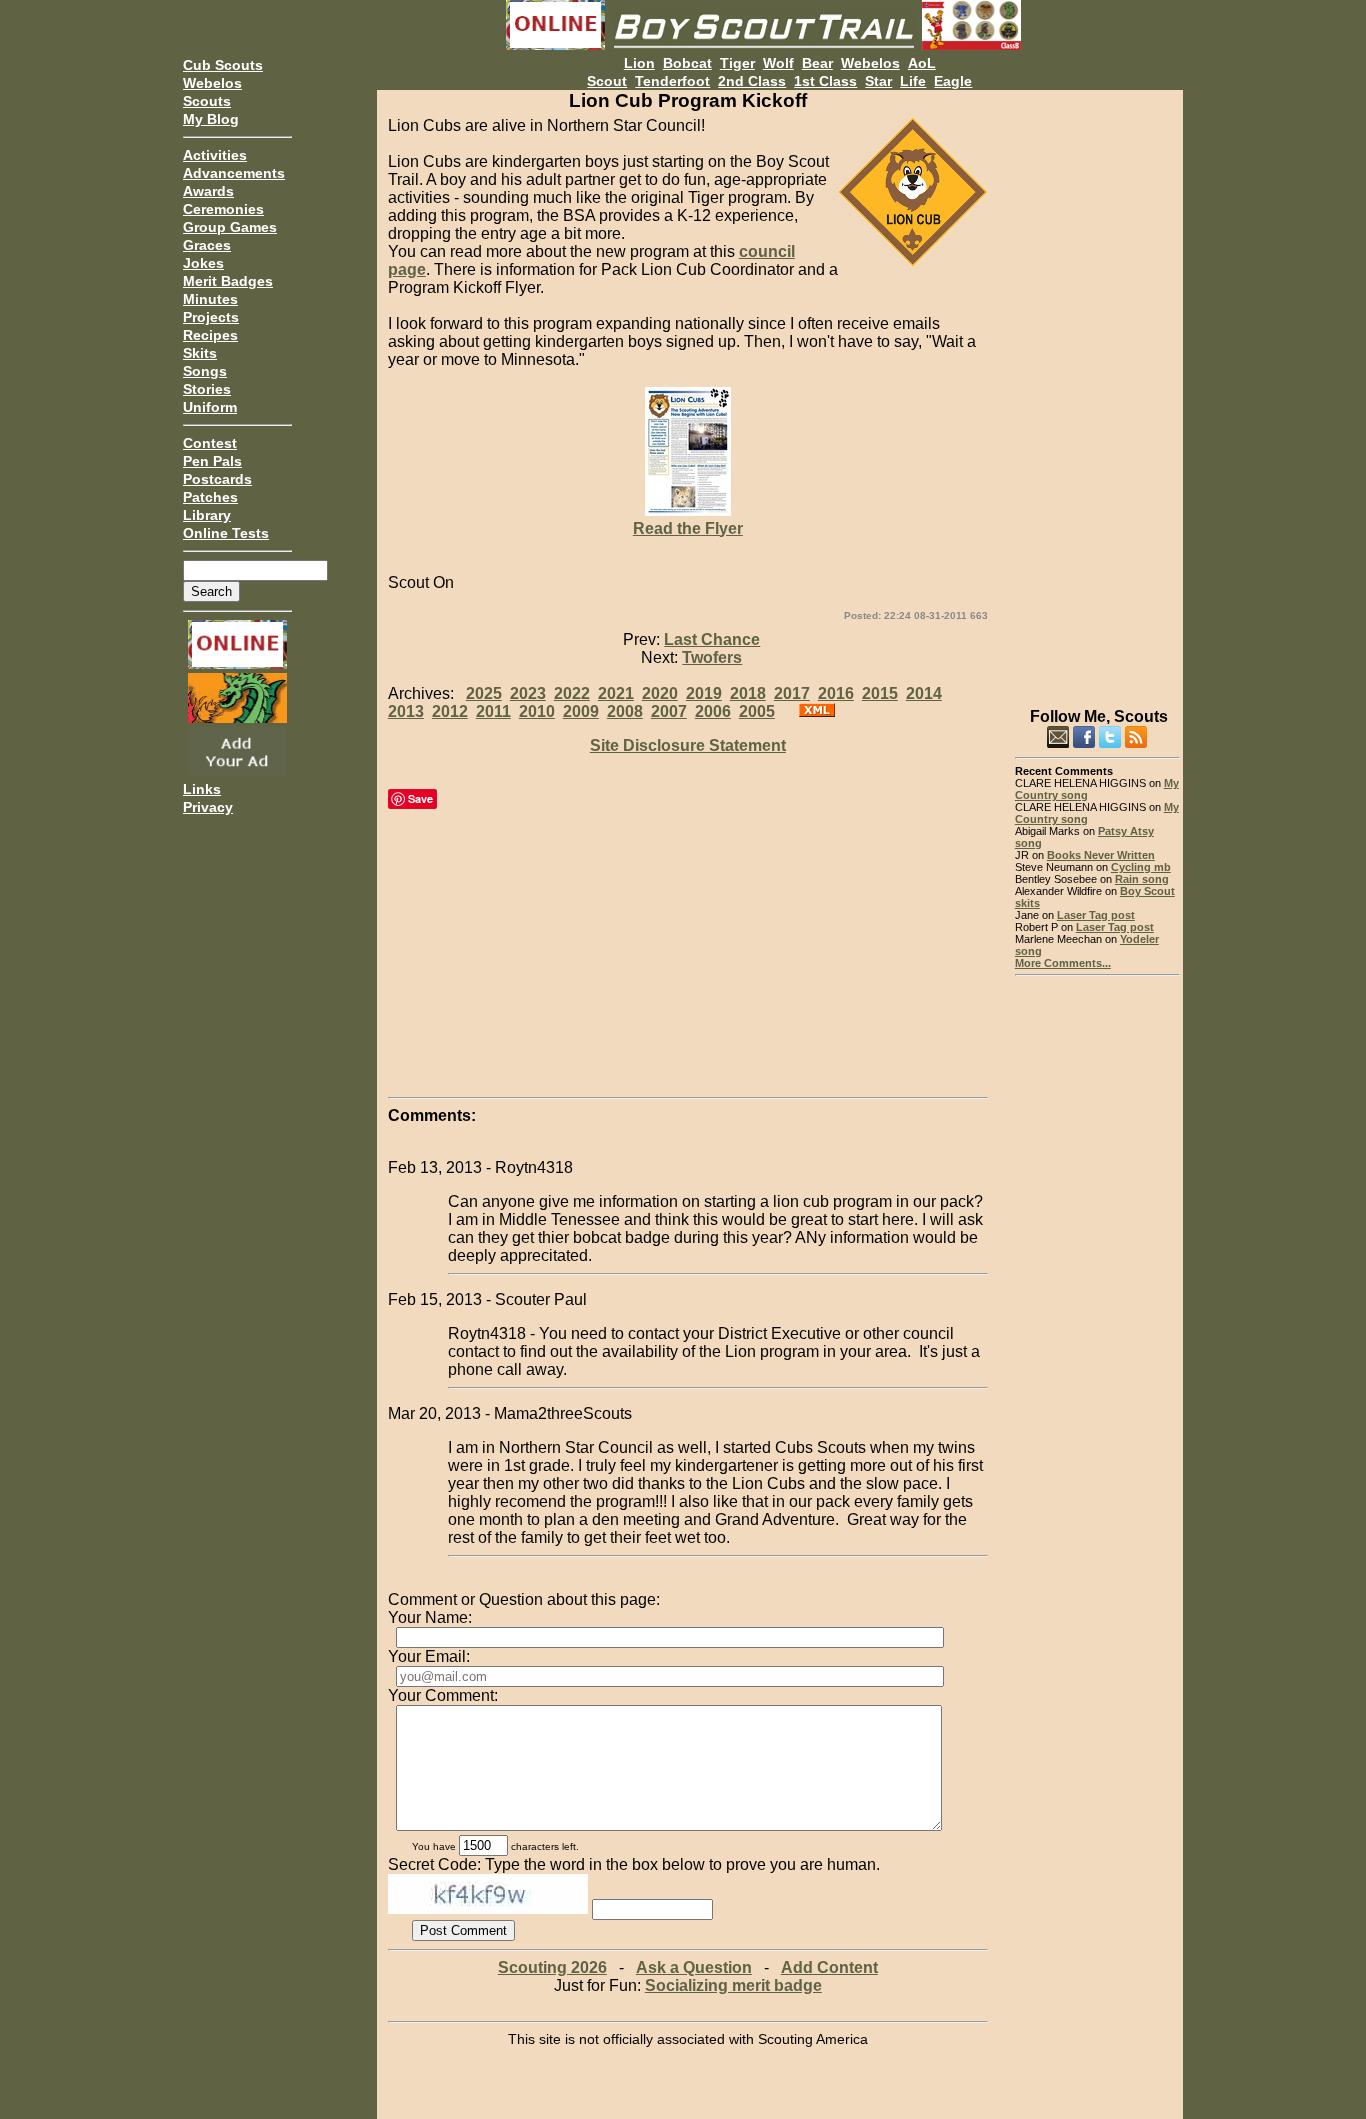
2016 (836, 693)
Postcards (217, 479)
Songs (205, 371)
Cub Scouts (223, 65)
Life (913, 81)
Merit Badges (228, 281)
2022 (572, 693)
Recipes (210, 335)
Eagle (953, 81)
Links (202, 789)
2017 (792, 693)
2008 (625, 711)
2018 (748, 693)
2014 (924, 693)
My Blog (211, 119)
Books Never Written (1101, 855)
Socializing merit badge (733, 1985)
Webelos (212, 83)
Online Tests (226, 533)
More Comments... (1063, 963)
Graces (207, 245)
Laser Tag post (1096, 915)
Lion (639, 63)
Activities (215, 155)
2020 (660, 693)
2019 (704, 693)
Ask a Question (694, 1967)
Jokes (203, 263)
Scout (607, 81)
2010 (537, 711)
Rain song (1142, 879)
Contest (210, 443)
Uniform (210, 407)
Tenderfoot (672, 81)
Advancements (234, 173)
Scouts (207, 101)
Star (878, 81)
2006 (713, 711)
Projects (211, 317)
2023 (528, 693)
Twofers (712, 657)
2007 (669, 711)
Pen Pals (212, 461)
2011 (493, 711)
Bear (817, 63)
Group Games (230, 227)
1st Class (825, 81)
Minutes (210, 299)
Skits (200, 353)
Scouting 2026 (552, 1967)
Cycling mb (1141, 867)
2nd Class (752, 81)
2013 (406, 711)
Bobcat (687, 63)
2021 (616, 693)
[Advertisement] (1097, 390)
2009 (581, 711)
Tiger (737, 63)
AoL (922, 63)
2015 (880, 693)
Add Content (829, 1967)
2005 (757, 711)
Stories (207, 389)
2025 (484, 693)
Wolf (778, 63)
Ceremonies (223, 209)
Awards (208, 191)
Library (207, 515)
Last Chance (712, 639)
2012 (450, 711)
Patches (210, 497)
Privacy (208, 807)
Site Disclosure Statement (688, 745)
